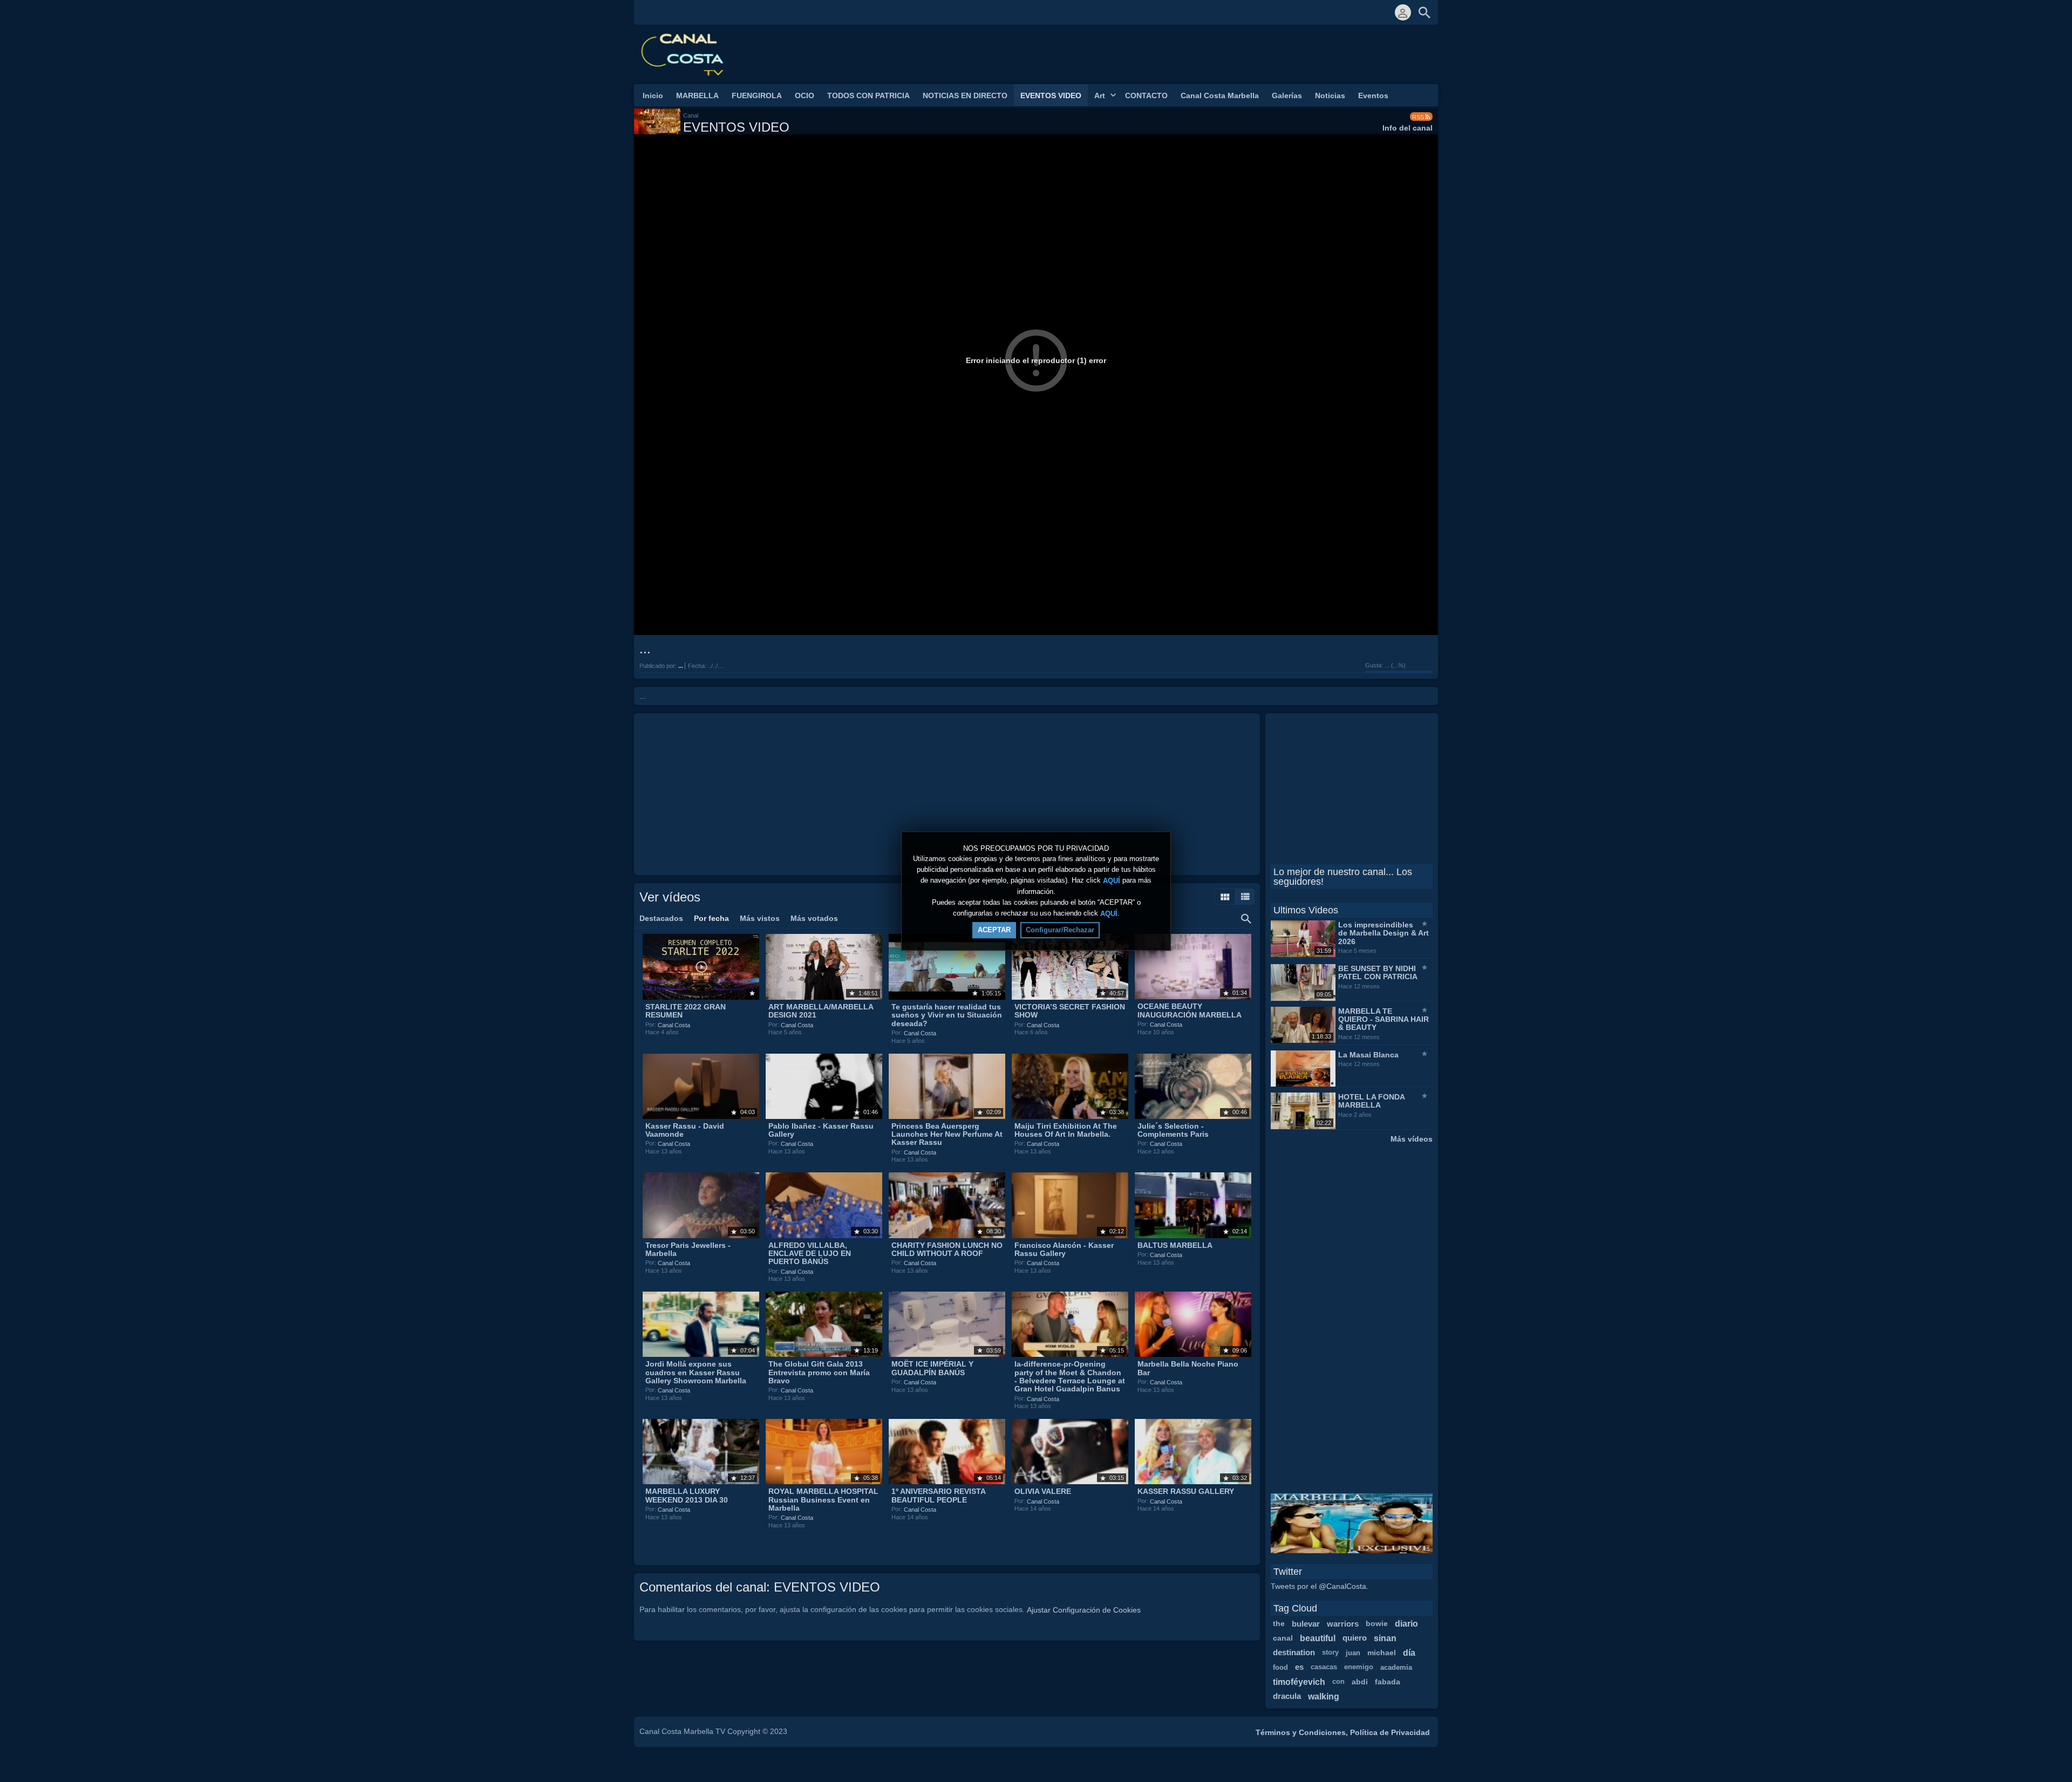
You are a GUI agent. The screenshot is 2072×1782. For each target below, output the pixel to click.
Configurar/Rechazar (1060, 930)
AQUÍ (1112, 881)
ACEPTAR (994, 930)
